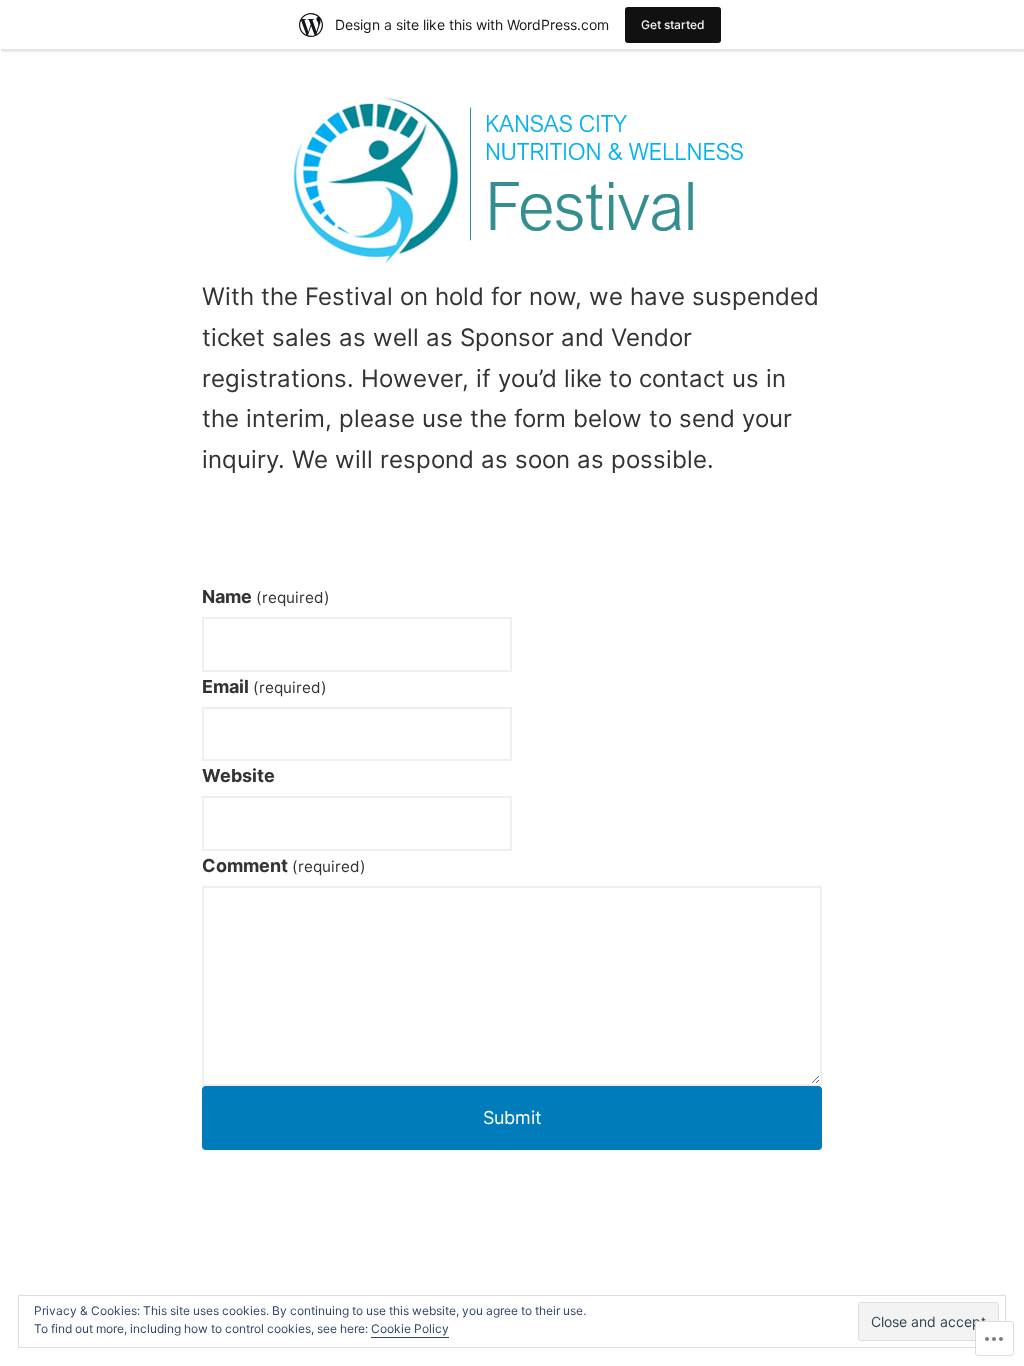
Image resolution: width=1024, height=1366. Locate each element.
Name (266, 596)
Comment (284, 865)
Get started (673, 24)
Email (264, 686)
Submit (512, 1117)
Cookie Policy (410, 1328)
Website (238, 775)
